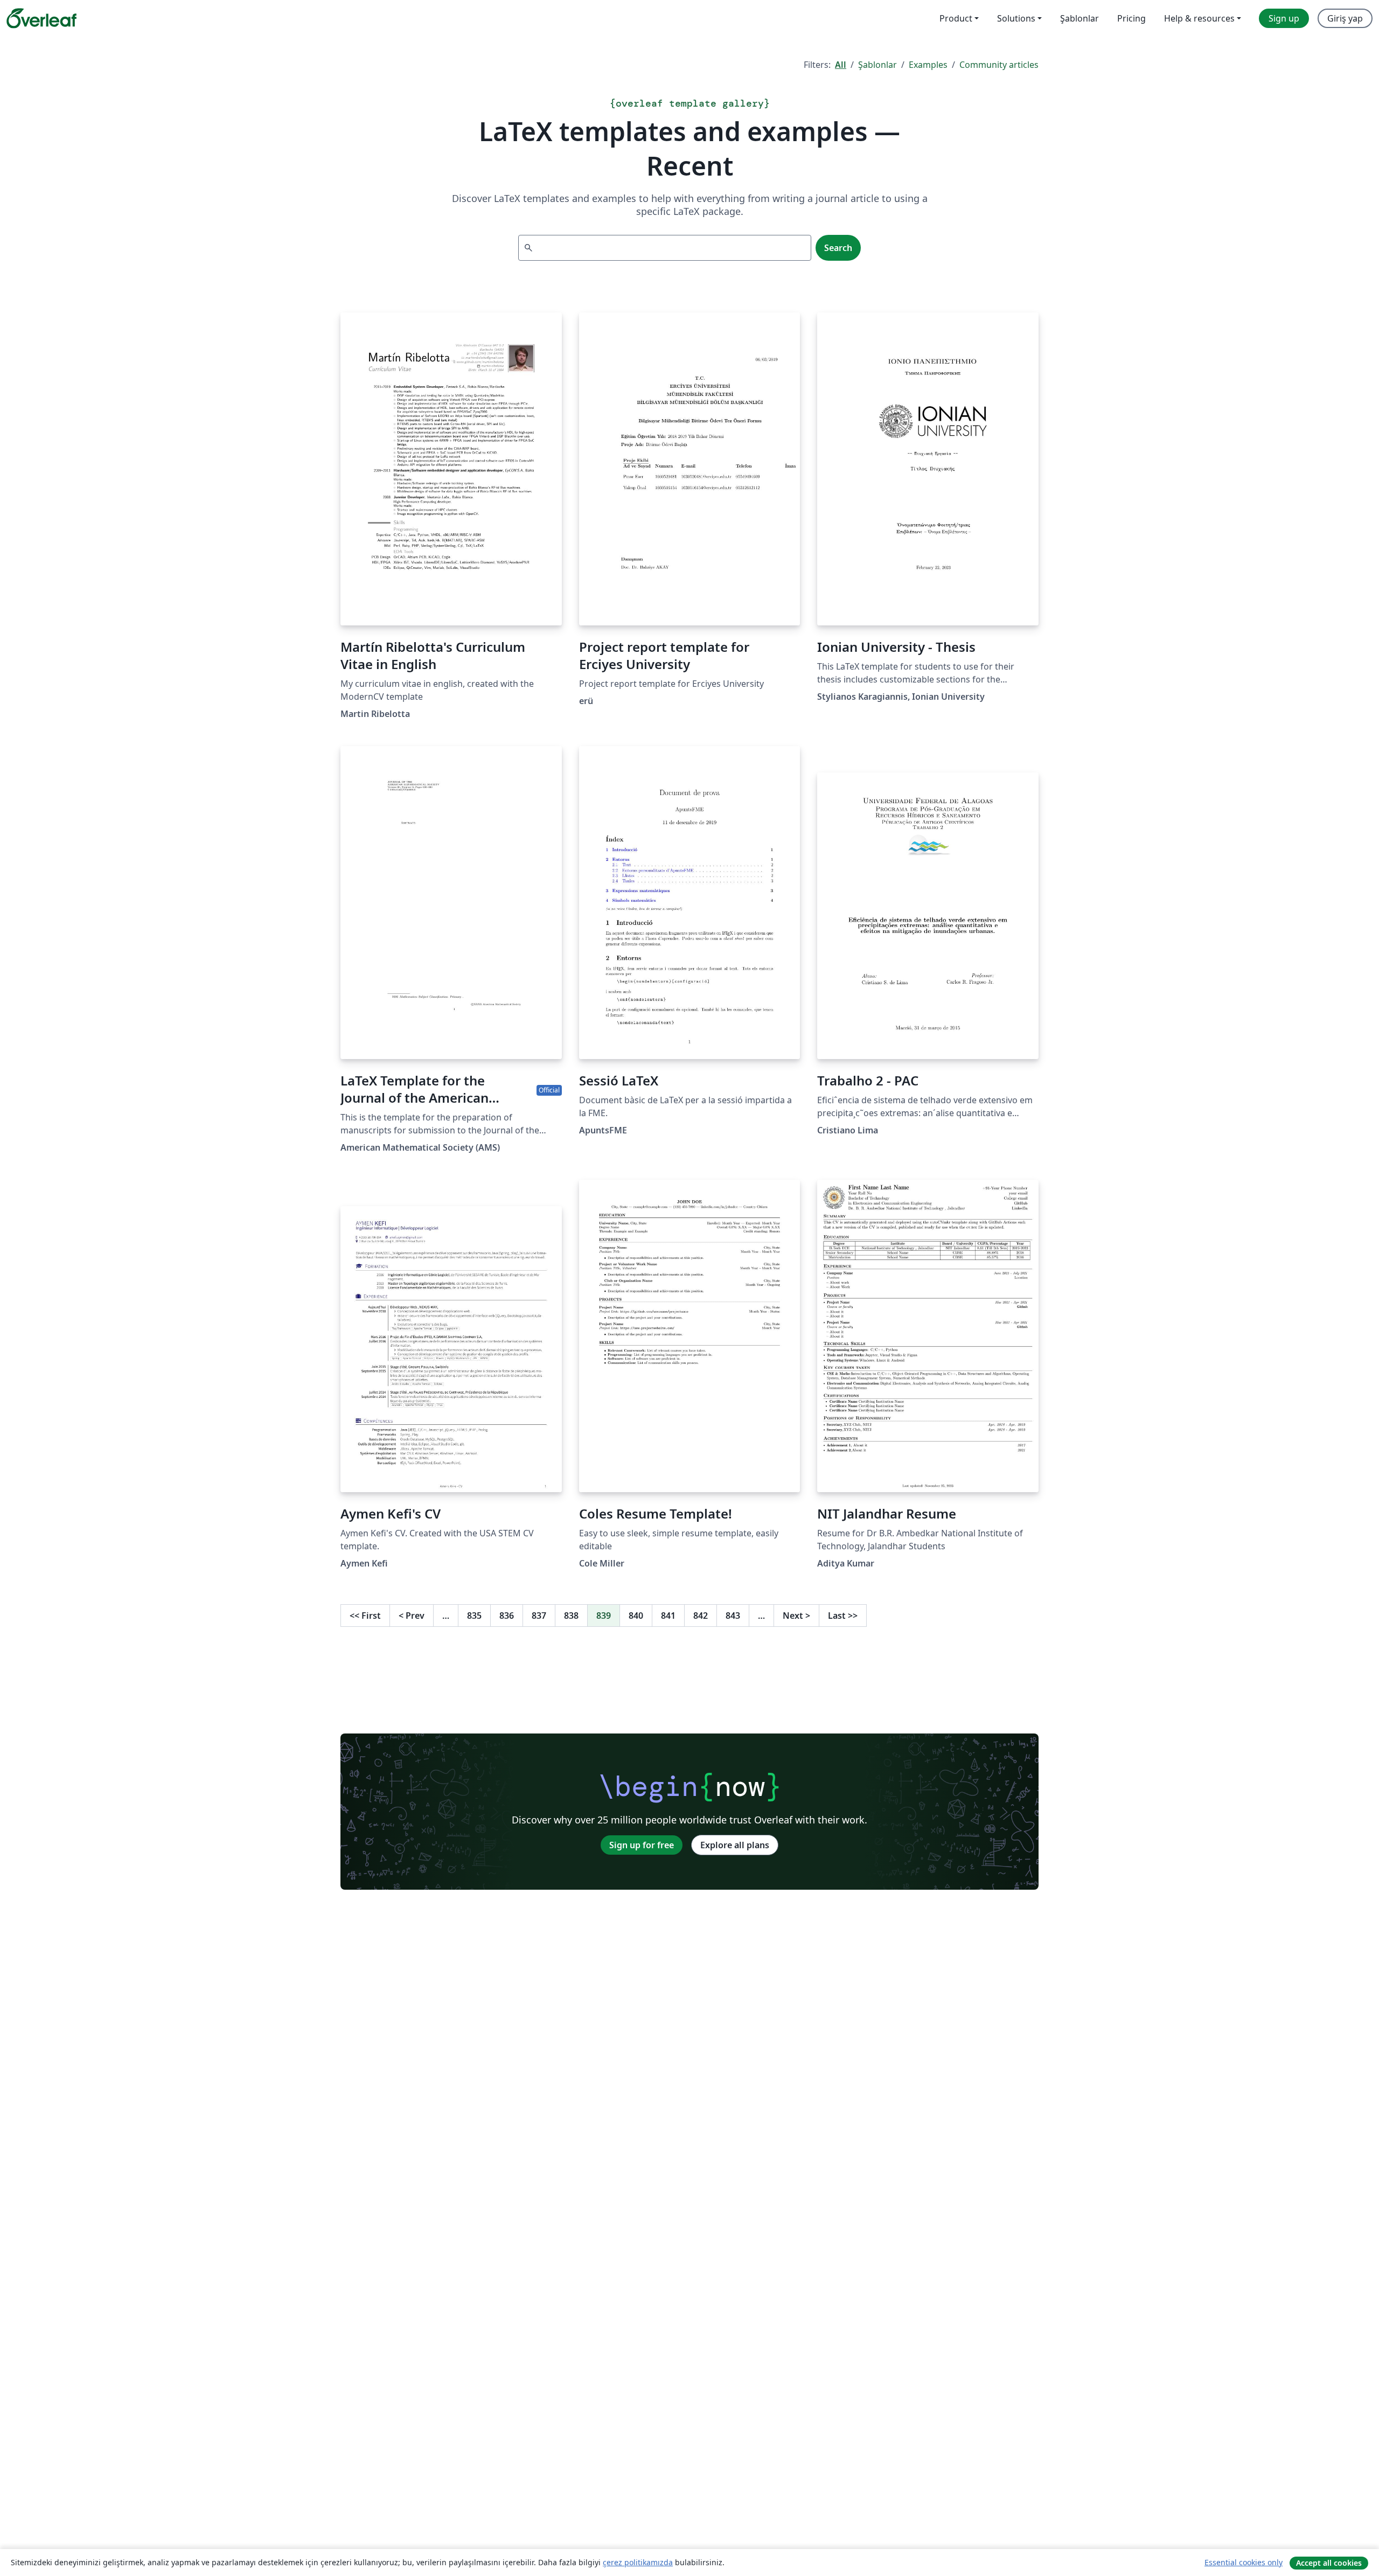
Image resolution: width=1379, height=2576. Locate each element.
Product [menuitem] (956, 18)
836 (507, 1616)
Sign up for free (642, 1845)
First (365, 1616)
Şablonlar (877, 65)
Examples (928, 65)
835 (474, 1616)
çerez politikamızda (638, 2562)
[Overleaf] (41, 18)
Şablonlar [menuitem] (1079, 18)
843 (733, 1616)
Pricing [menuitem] (1131, 18)
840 (636, 1616)
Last (843, 1616)
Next (796, 1616)
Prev (412, 1616)
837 (539, 1616)
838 (571, 1616)
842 (701, 1616)
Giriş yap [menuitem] (1345, 18)
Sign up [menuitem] (1284, 18)
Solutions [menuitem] (1016, 18)
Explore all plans (735, 1845)
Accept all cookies (1329, 2563)
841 (668, 1616)
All (841, 65)
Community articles (999, 65)
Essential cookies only (1244, 2562)
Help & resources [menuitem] (1199, 18)
